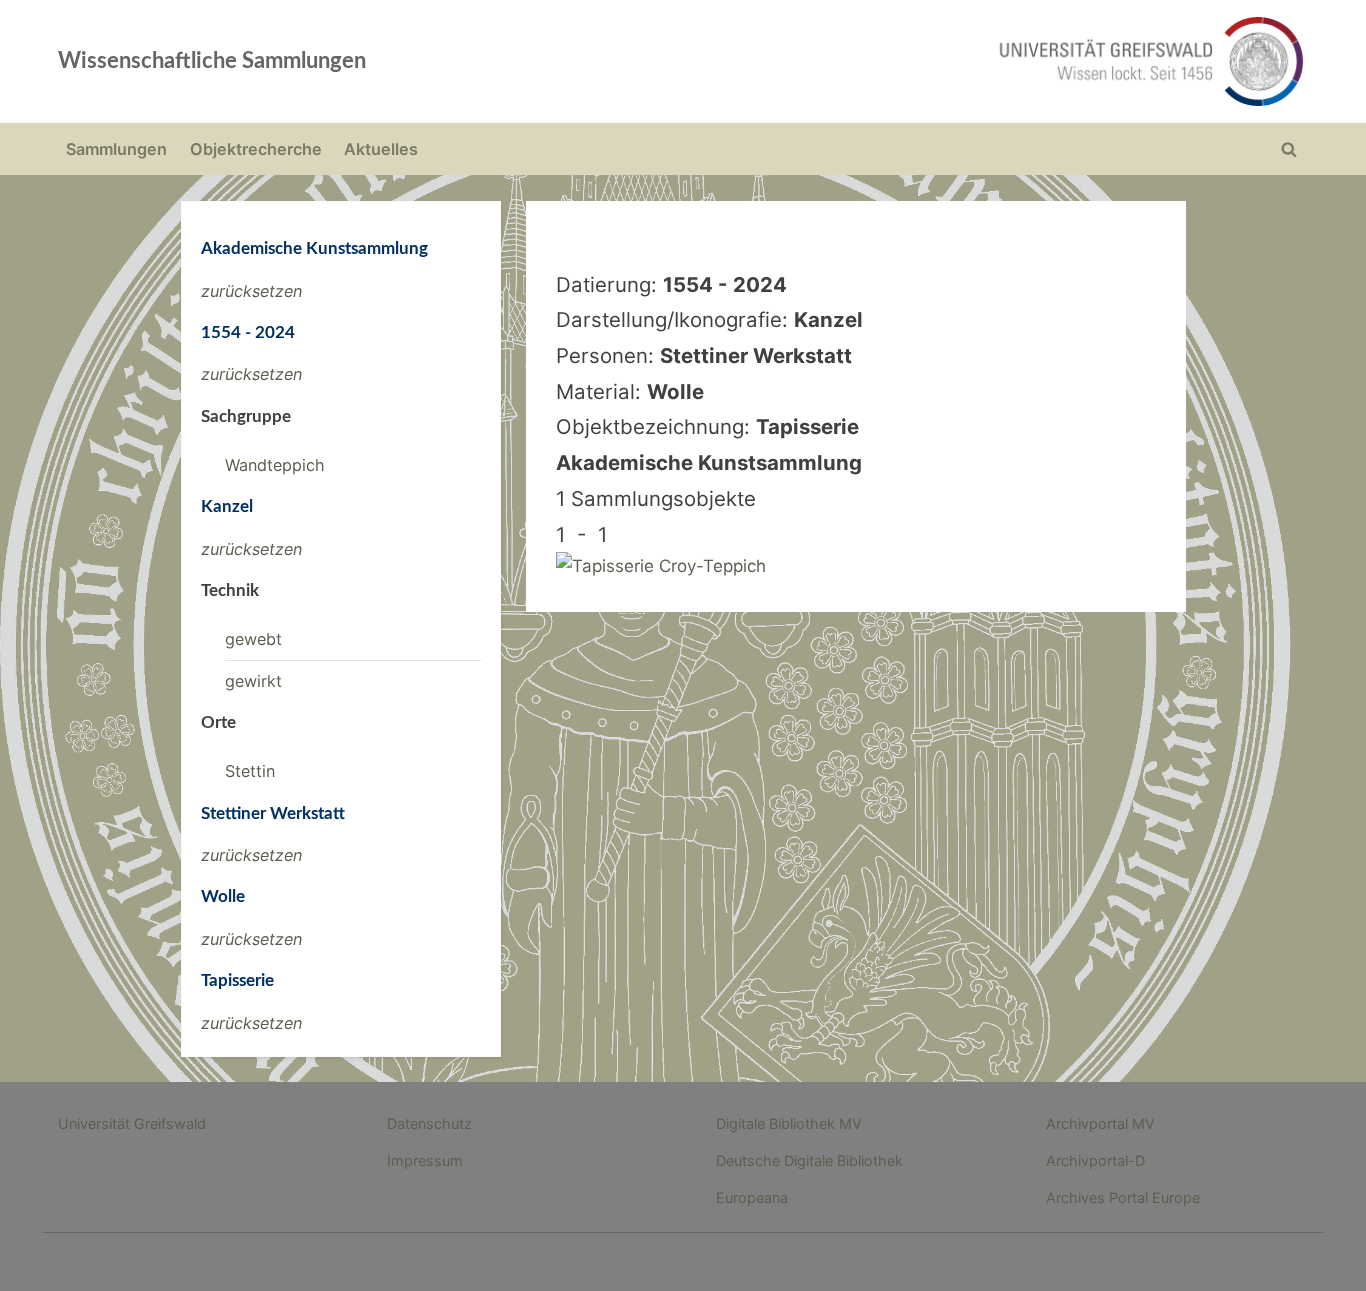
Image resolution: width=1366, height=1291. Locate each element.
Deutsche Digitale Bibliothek (809, 1160)
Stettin (250, 771)
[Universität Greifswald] (948, 61)
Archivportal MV (1100, 1123)
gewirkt (253, 681)
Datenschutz (429, 1123)
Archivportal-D (1095, 1160)
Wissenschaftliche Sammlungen (212, 61)
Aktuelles (381, 149)
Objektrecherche (256, 149)
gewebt (253, 639)
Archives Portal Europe (1123, 1197)
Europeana (752, 1197)
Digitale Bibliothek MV (789, 1123)
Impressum (425, 1160)
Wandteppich (275, 465)
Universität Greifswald (132, 1123)
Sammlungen (116, 149)
